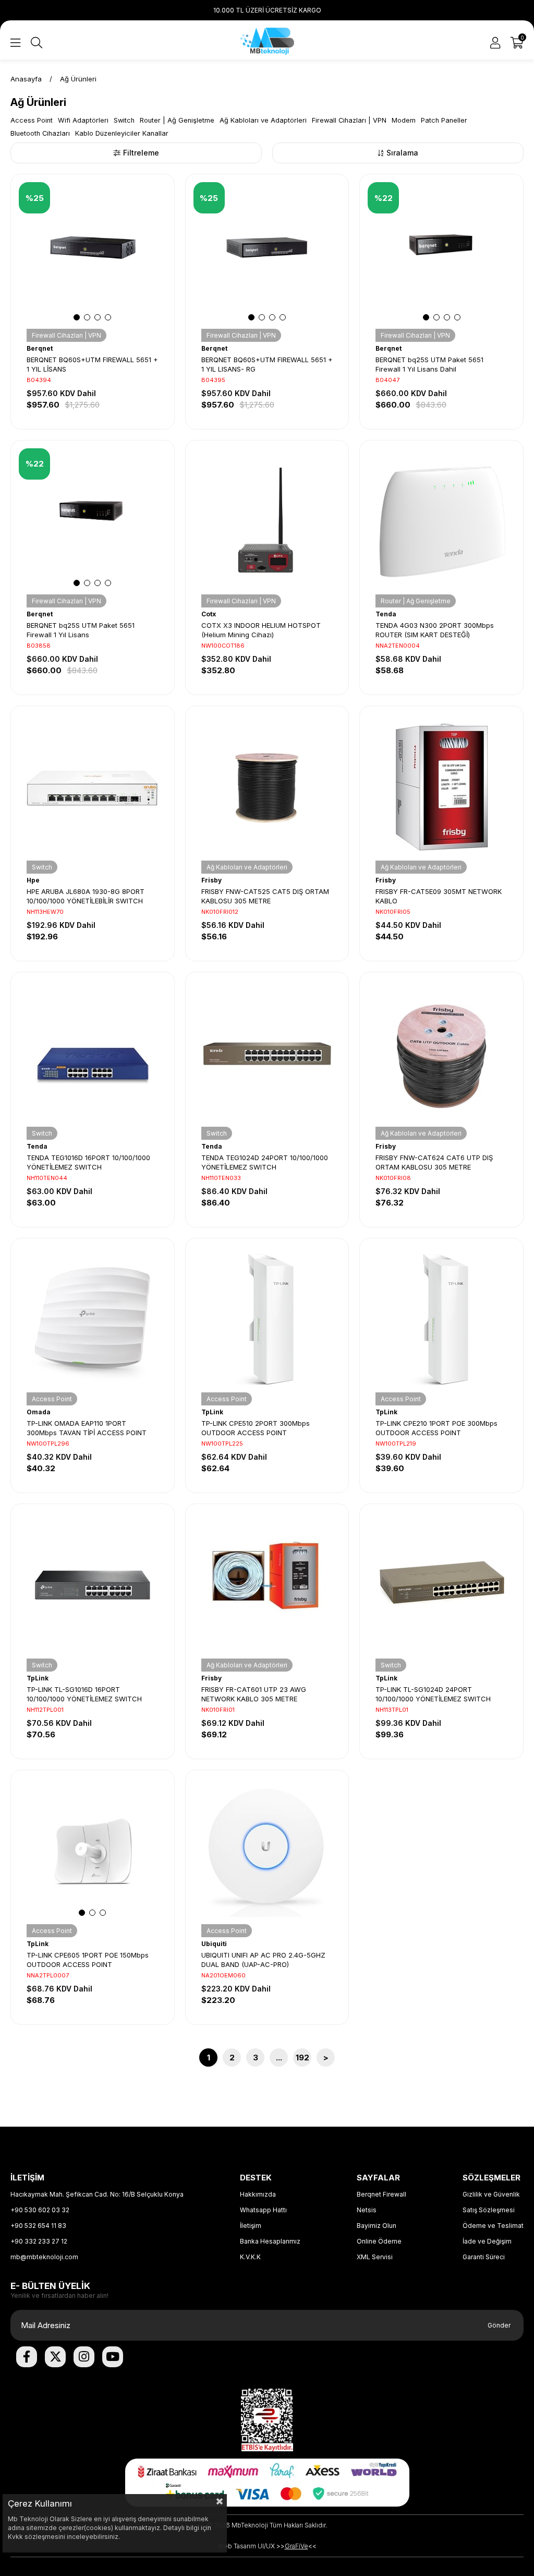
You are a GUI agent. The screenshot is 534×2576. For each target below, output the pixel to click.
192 (302, 2058)
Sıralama (402, 153)
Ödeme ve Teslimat (493, 2226)
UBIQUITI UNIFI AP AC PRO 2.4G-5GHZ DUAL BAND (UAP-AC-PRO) (263, 1960)
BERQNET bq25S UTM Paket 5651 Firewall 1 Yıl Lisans (81, 630)
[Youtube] (113, 2357)
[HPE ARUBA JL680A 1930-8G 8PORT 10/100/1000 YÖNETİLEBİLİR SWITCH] (93, 788)
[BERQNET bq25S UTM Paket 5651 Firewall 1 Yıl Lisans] (93, 522)
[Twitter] (55, 2357)
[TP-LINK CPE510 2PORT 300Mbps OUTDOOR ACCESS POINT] (267, 1320)
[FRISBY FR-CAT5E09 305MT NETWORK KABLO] (441, 788)
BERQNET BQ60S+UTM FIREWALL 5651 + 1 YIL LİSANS (92, 364)
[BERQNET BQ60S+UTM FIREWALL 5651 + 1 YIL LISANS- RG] (267, 256)
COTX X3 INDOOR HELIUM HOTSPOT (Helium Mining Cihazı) (261, 630)
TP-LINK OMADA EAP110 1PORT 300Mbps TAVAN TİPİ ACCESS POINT (87, 1428)
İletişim (251, 2226)
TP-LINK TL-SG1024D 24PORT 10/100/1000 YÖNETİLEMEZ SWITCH (433, 1694)
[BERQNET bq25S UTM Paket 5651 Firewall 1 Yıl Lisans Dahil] (441, 256)
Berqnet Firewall (381, 2194)
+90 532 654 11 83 (38, 2226)
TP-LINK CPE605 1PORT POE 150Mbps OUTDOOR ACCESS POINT (88, 1960)
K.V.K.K (250, 2257)
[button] (77, 317)
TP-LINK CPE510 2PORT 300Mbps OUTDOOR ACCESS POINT (256, 1428)
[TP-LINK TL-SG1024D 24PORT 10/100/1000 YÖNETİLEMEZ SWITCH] (441, 1586)
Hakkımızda (258, 2194)
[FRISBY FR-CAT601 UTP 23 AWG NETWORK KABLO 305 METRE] (267, 1586)
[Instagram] (84, 2357)
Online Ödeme (379, 2241)
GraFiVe (296, 2546)
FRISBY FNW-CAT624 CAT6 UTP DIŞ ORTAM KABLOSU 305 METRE (434, 1162)
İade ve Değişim (487, 2241)
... (279, 2058)
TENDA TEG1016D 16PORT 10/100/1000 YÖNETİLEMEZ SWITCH (88, 1162)
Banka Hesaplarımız (270, 2241)
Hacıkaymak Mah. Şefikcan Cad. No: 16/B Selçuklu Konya (97, 2194)
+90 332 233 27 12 (39, 2241)
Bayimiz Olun (377, 2226)
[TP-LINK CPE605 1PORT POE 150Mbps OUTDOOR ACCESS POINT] (93, 1852)
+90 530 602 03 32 (40, 2210)
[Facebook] (27, 2357)
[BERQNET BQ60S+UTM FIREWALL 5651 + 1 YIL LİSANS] (93, 256)
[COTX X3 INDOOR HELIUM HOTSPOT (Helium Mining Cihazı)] (267, 522)
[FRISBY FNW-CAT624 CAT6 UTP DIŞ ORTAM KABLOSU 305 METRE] (441, 1054)
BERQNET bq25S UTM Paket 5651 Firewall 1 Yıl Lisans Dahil (429, 364)
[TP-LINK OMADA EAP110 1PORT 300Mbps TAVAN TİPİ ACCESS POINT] (93, 1320)
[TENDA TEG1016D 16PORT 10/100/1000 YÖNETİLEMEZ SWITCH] (93, 1054)
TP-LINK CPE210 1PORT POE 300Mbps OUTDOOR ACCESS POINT (436, 1428)
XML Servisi (375, 2257)
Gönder (499, 2325)
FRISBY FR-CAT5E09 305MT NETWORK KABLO (439, 896)
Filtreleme (141, 153)
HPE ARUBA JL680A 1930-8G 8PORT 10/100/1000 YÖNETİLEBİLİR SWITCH (86, 896)
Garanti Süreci (484, 2257)
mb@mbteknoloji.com (44, 2257)
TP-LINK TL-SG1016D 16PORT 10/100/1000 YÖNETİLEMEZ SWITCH (84, 1694)
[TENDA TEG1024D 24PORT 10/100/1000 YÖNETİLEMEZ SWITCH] (267, 1054)
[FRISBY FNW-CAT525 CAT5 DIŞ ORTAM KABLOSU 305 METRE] (267, 788)
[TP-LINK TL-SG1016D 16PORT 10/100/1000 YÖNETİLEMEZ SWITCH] (93, 1586)
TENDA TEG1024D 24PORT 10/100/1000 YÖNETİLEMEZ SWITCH (265, 1162)
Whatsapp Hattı (263, 2210)
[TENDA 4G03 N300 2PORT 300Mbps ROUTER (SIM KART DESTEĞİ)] (441, 522)
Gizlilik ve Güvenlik (491, 2194)
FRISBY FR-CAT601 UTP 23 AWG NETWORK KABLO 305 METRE (254, 1694)
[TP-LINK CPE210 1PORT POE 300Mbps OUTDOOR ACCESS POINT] (441, 1320)
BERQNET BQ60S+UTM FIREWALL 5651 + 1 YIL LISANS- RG (267, 364)
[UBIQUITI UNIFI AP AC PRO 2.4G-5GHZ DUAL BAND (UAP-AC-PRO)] (267, 1852)
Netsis (367, 2210)
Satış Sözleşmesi (489, 2210)
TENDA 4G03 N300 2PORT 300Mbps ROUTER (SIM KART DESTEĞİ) (435, 630)
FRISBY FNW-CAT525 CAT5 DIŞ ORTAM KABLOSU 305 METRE (265, 896)
